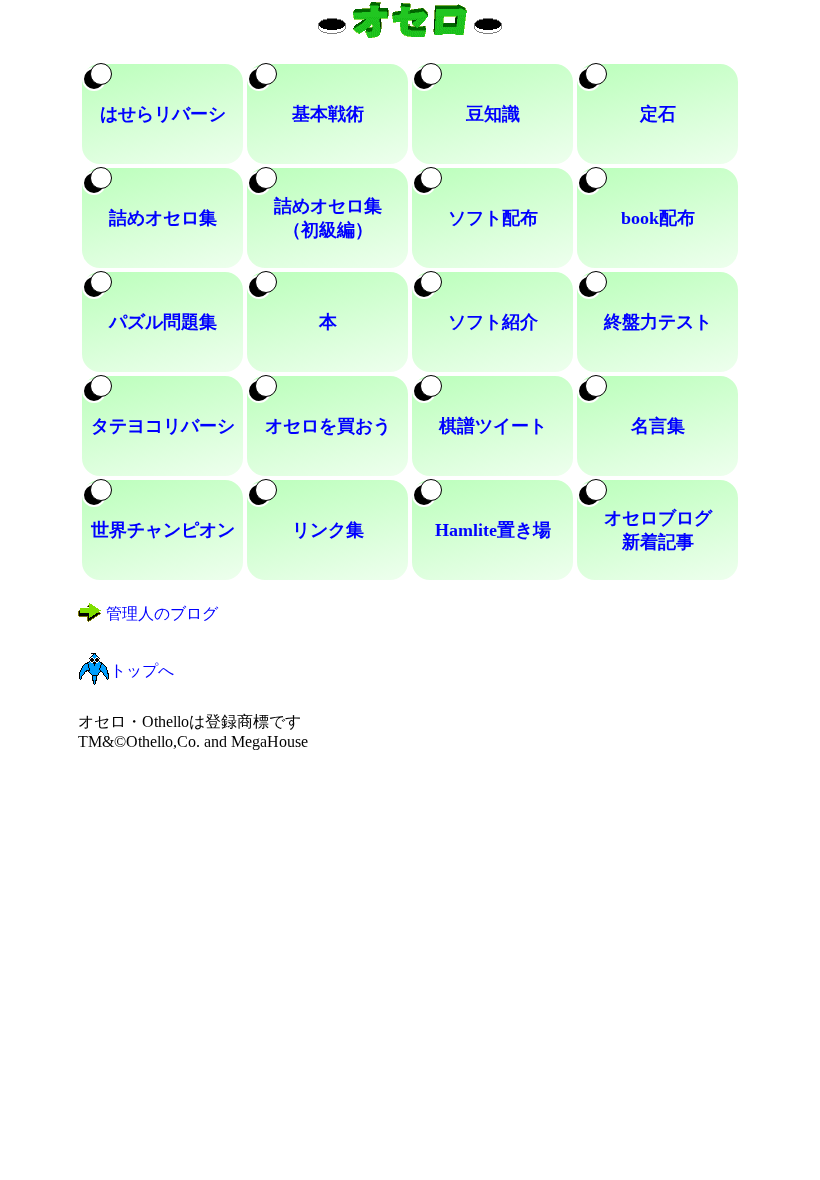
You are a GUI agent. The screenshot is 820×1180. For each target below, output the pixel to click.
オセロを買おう (328, 426)
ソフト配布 (493, 218)
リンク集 (328, 530)
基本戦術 (328, 114)
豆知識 (493, 114)
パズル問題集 (163, 322)
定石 (658, 114)
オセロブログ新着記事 (658, 530)
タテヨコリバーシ (163, 426)
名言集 (658, 426)
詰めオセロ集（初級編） (328, 218)
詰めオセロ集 (163, 218)
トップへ (142, 670)
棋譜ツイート (493, 426)
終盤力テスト (658, 322)
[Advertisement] (410, 891)
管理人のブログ (162, 613)
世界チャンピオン (163, 530)
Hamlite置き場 (493, 530)
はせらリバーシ (163, 114)
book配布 (658, 218)
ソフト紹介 (493, 322)
